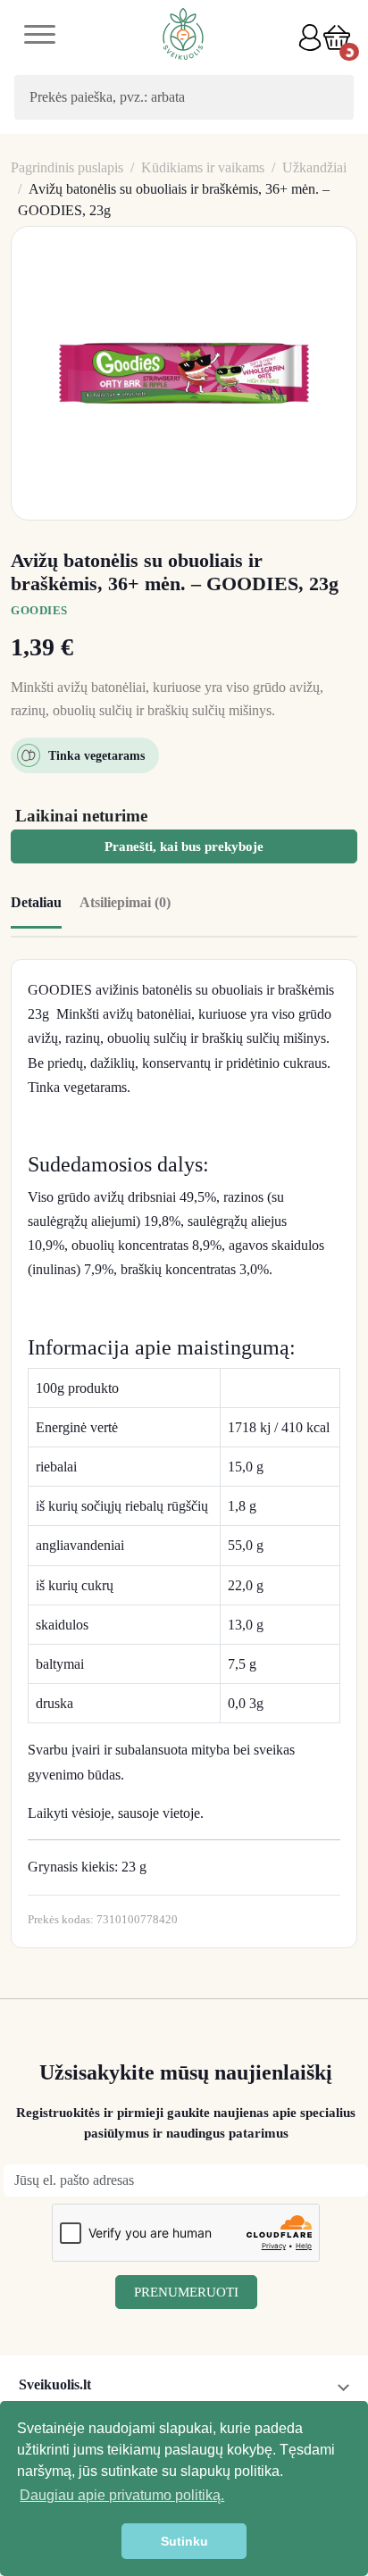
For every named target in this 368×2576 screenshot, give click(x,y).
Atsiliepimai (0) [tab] (125, 902)
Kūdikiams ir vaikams (203, 167)
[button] (337, 38)
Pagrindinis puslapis (67, 167)
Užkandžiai (314, 167)
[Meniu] (40, 38)
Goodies (39, 610)
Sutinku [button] (184, 2541)
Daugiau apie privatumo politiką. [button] (122, 2495)
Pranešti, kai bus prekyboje (184, 846)
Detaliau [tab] (36, 902)
